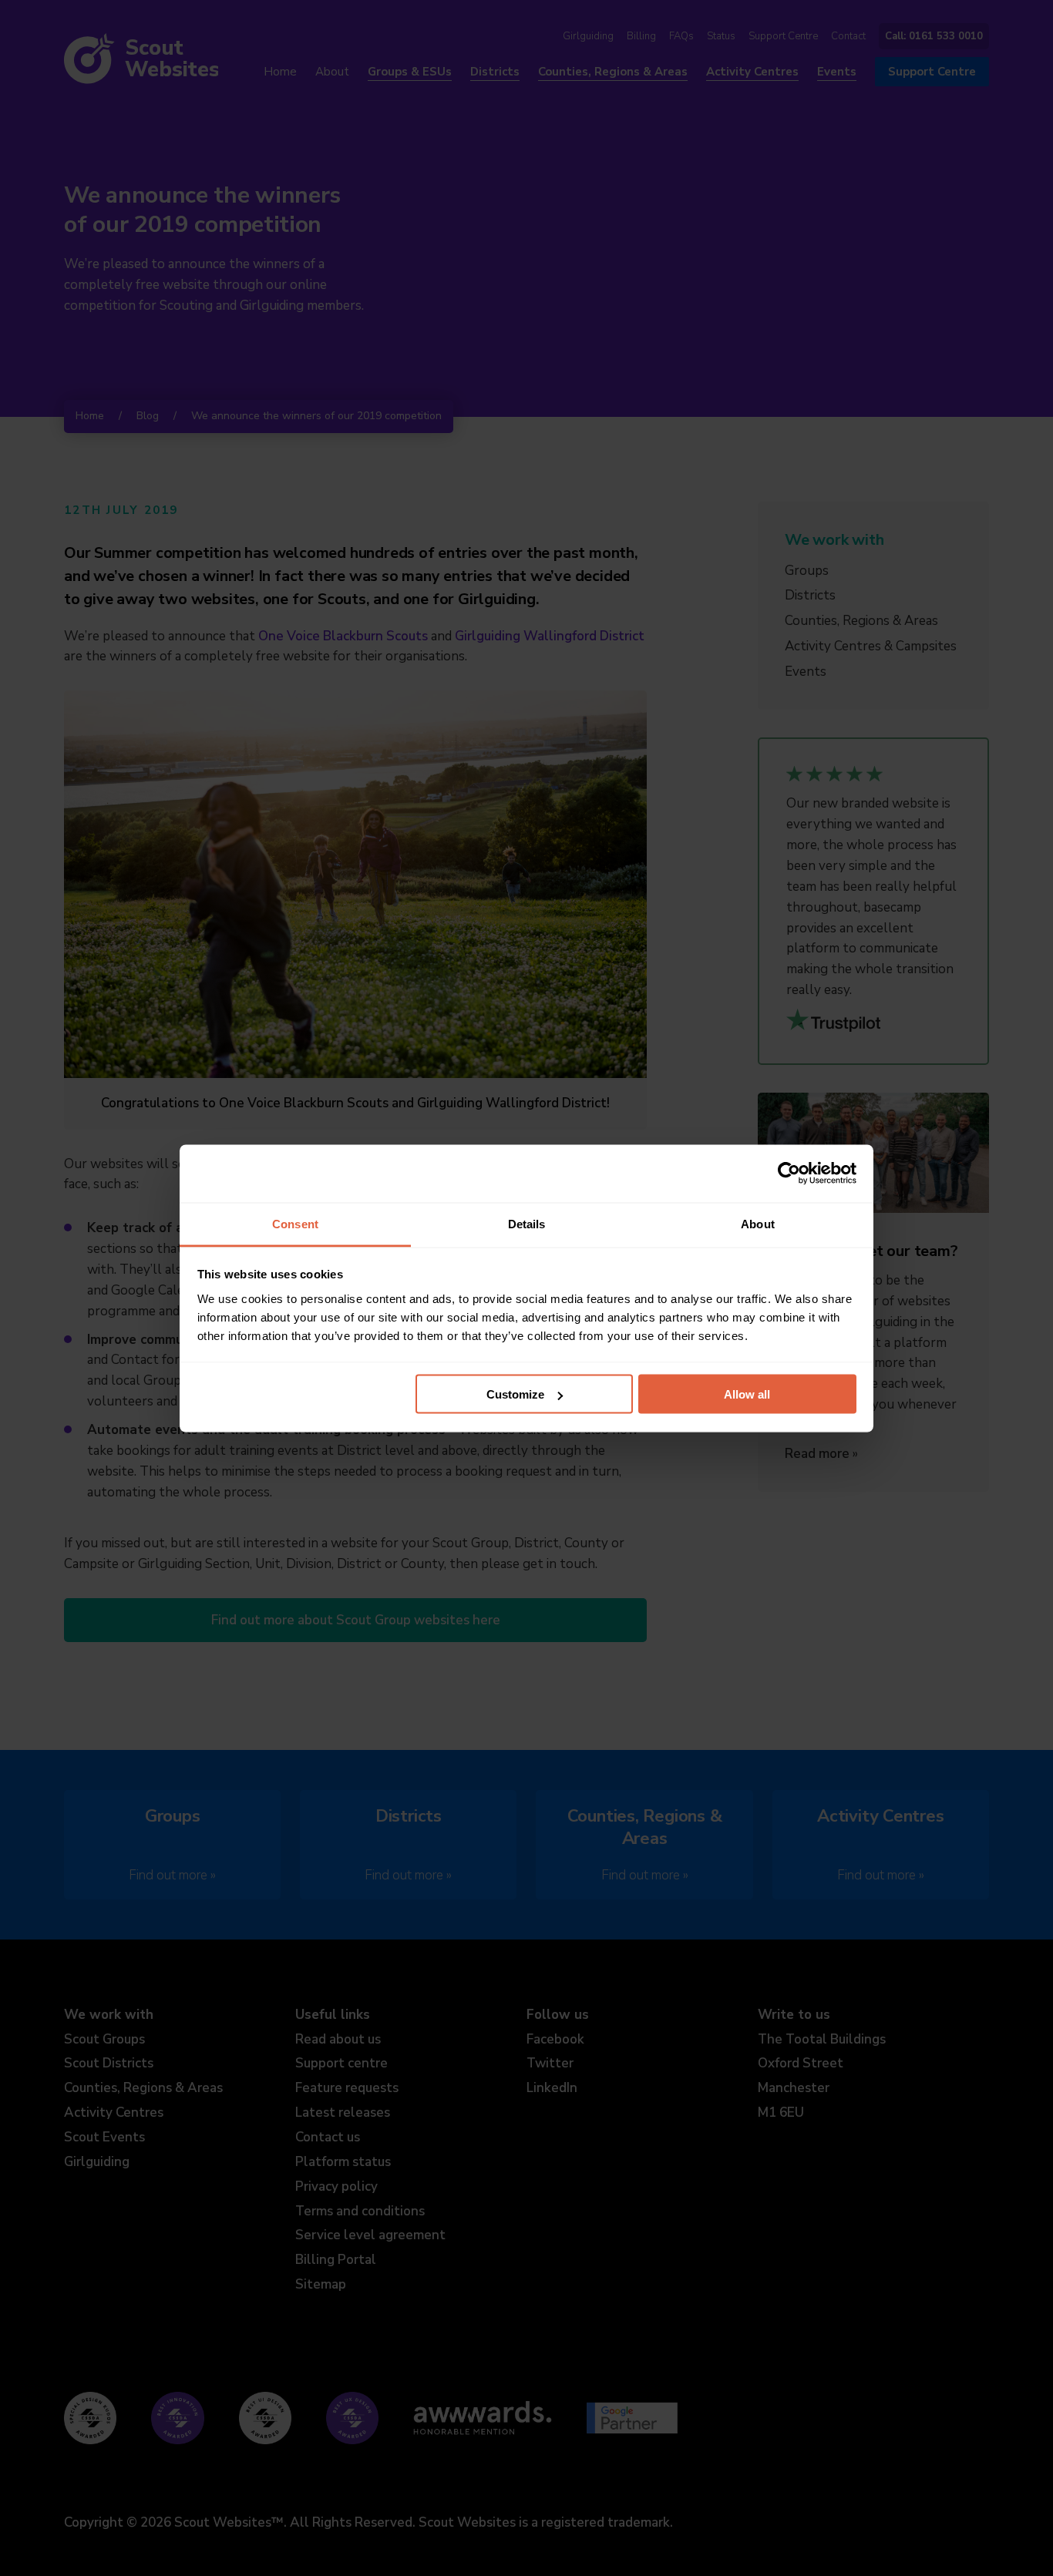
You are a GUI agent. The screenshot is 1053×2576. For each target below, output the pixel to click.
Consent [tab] (295, 1223)
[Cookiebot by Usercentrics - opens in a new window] (789, 1174)
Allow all (747, 1394)
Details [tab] (527, 1223)
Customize (515, 1394)
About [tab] (758, 1223)
